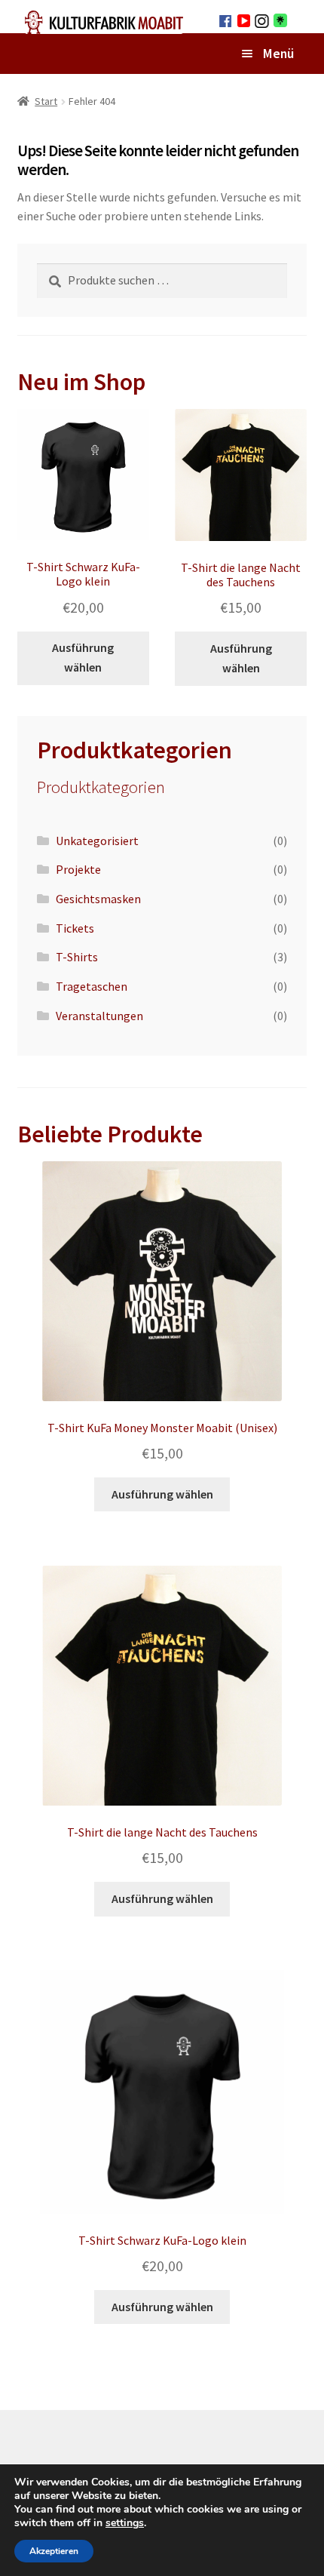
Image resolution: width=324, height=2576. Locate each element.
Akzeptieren (54, 2551)
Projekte (78, 869)
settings (125, 2523)
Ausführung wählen (83, 657)
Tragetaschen (92, 986)
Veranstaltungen (99, 1016)
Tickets (75, 928)
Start (46, 101)
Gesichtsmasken (98, 899)
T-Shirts (77, 957)
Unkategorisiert (97, 841)
